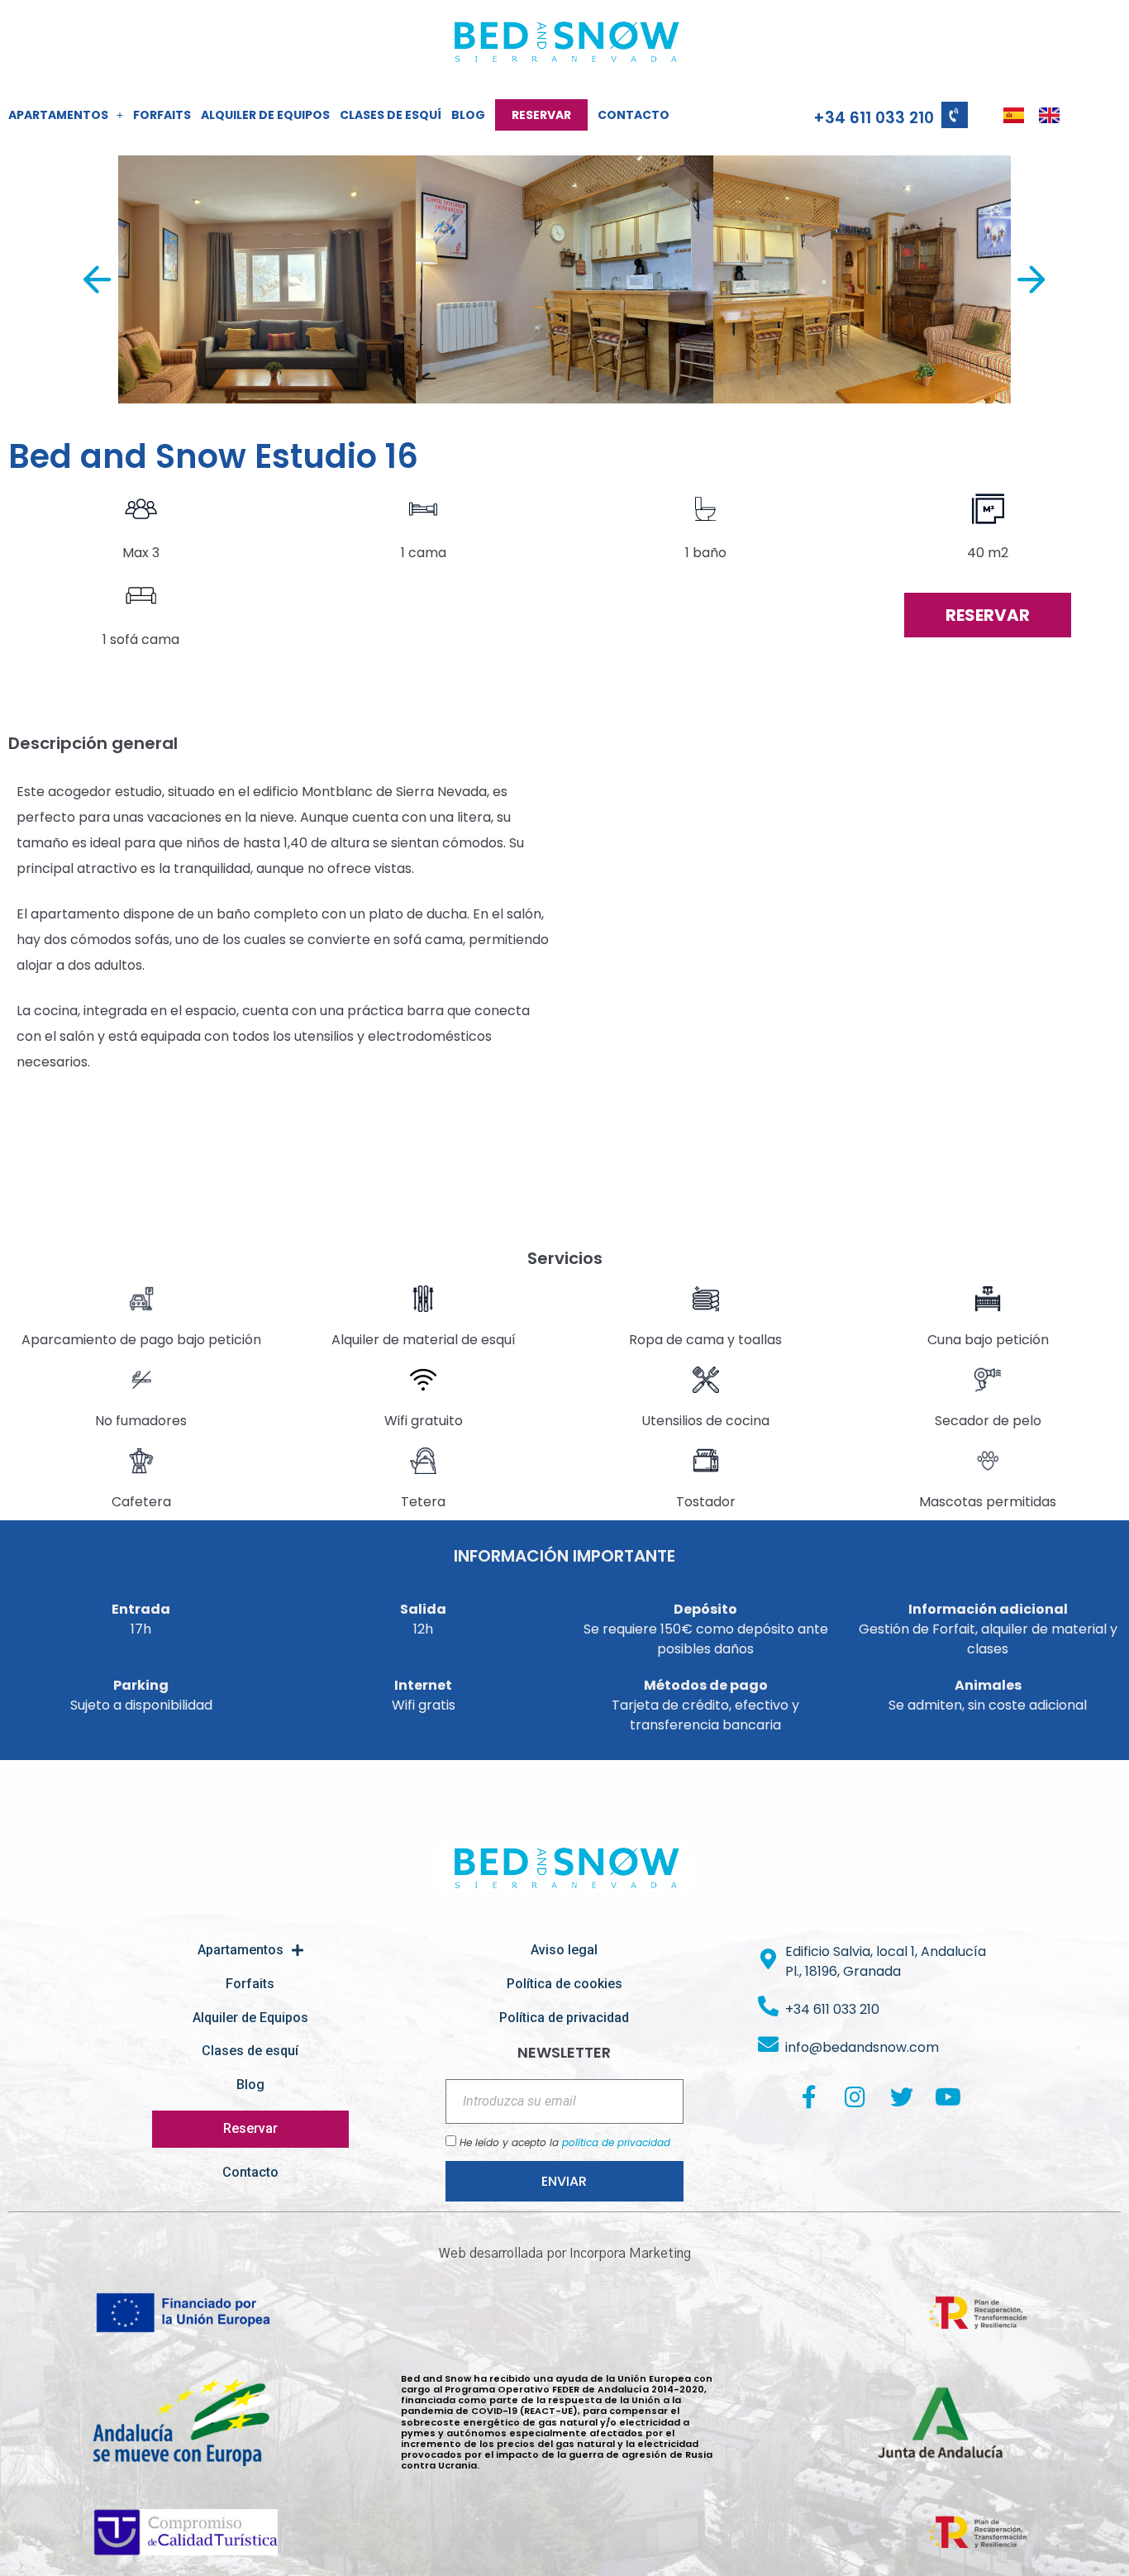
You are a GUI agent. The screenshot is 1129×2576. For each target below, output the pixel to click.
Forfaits (162, 115)
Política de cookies (564, 1984)
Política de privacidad (564, 2018)
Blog (468, 115)
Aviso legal (564, 1950)
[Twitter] (902, 2097)
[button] (267, 279)
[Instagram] (855, 2097)
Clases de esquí (391, 115)
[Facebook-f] (809, 2097)
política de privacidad (616, 2142)
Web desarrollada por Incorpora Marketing (565, 2254)
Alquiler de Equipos (265, 115)
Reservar (541, 115)
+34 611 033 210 (874, 118)
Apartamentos (58, 115)
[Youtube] (948, 2097)
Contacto (634, 115)
